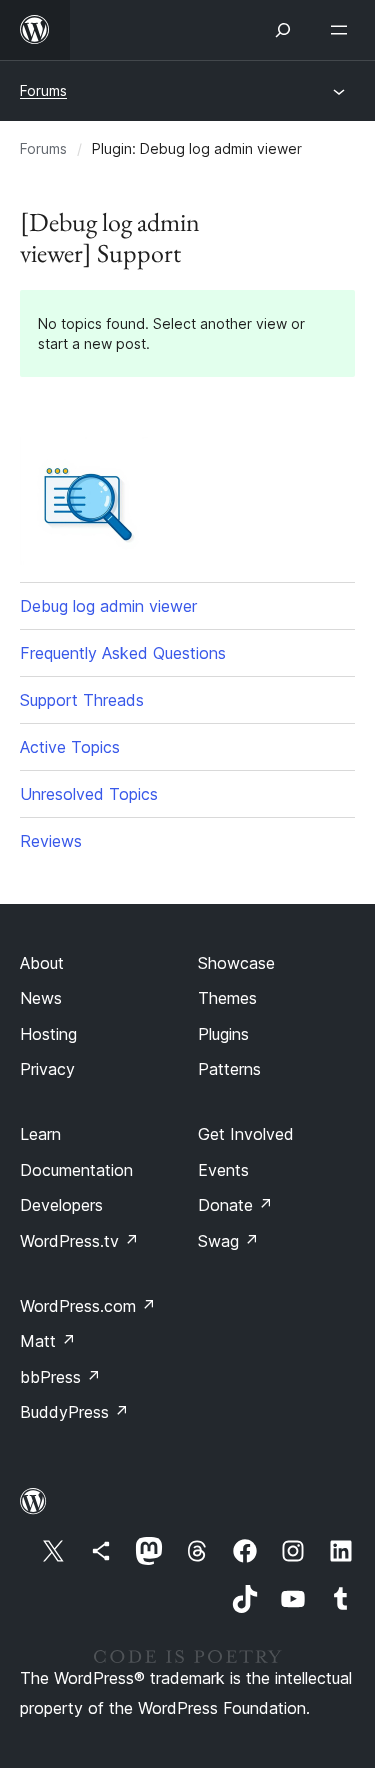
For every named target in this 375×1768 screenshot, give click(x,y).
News (41, 998)
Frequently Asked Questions (123, 653)
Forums (43, 90)
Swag (228, 1241)
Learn (40, 1134)
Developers (61, 1205)
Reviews (51, 841)
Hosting (48, 1034)
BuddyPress (74, 1412)
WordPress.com (88, 1306)
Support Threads (82, 700)
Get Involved (246, 1134)
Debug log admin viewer (108, 606)
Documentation (76, 1170)
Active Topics (70, 747)
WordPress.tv (79, 1241)
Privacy (47, 1069)
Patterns (229, 1069)
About (42, 963)
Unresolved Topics (89, 794)
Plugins (223, 1034)
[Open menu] (343, 30)
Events (223, 1170)
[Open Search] (283, 30)
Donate (235, 1205)
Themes (227, 998)
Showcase (236, 963)
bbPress (60, 1377)
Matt (48, 1341)
